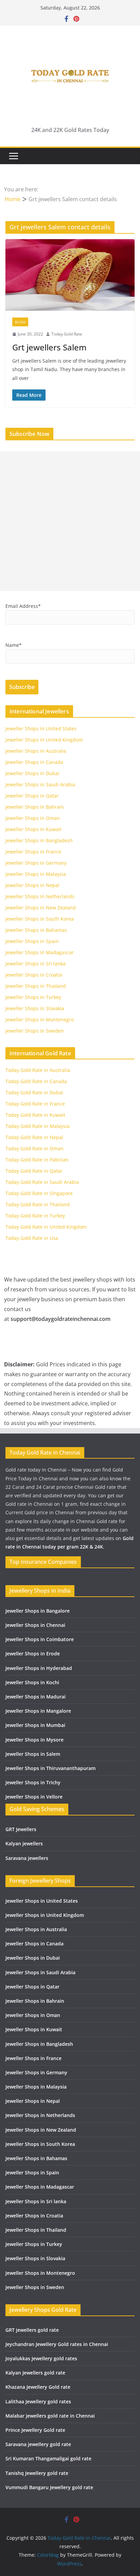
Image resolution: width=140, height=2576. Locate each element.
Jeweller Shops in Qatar (32, 796)
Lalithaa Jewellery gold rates (38, 2401)
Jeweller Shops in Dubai (32, 773)
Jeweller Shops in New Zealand (41, 908)
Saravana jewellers (27, 1858)
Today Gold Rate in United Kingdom (46, 1227)
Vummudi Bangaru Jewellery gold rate (49, 2487)
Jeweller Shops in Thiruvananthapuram (50, 1768)
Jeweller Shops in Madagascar (40, 952)
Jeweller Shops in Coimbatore (40, 1639)
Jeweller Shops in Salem (33, 1754)
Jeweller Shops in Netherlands (40, 896)
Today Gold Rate (67, 334)
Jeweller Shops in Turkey (33, 997)
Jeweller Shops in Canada (34, 762)
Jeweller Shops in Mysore (34, 1740)
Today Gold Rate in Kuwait (35, 1115)
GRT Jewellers (21, 1829)
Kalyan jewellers (24, 1843)
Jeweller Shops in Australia (36, 751)
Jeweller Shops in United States (41, 728)
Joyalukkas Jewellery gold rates (41, 2358)
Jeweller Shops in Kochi (32, 1682)
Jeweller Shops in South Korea (40, 919)
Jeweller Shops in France (33, 852)
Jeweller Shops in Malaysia (36, 874)
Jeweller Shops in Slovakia (35, 1008)
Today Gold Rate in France (35, 1104)
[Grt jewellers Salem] (70, 275)
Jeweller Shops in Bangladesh (39, 840)
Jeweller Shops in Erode (33, 1654)
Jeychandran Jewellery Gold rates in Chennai (57, 2344)
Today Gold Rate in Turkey (35, 1216)
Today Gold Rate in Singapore (39, 1193)
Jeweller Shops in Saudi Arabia (40, 784)
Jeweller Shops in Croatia (34, 975)
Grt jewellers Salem (49, 347)
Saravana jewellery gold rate (38, 2444)
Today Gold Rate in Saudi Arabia (42, 1182)
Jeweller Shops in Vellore (34, 1797)
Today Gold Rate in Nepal (34, 1137)
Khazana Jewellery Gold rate (38, 2387)
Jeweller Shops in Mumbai (35, 1725)
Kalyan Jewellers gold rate (35, 2373)
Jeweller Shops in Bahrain (35, 807)
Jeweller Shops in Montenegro (40, 1020)
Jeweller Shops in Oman (33, 818)
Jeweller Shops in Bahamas (36, 930)
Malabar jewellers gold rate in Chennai (50, 2416)
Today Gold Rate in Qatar (34, 1171)
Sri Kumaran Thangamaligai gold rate (48, 2458)
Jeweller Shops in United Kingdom (44, 740)
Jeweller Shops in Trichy (33, 1782)
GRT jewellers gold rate (32, 2330)
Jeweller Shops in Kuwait (33, 829)
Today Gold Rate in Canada (36, 1081)
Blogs (20, 322)
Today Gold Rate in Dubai (34, 1092)
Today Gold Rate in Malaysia (38, 1126)
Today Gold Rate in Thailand (38, 1204)
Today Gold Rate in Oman (34, 1148)
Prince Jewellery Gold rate (35, 2430)
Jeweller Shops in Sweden (35, 1031)
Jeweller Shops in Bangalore (38, 1611)
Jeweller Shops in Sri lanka (36, 964)
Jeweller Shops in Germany (36, 863)
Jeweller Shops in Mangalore (38, 1711)
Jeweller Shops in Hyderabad (39, 1668)
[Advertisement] (70, 521)
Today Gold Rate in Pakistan (37, 1160)
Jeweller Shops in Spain (32, 941)
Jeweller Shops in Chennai (35, 1625)
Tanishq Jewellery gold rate (37, 2473)
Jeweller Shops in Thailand (36, 986)
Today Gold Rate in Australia (38, 1070)
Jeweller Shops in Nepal (32, 885)
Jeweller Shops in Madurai (36, 1697)
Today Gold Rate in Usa (32, 1238)
